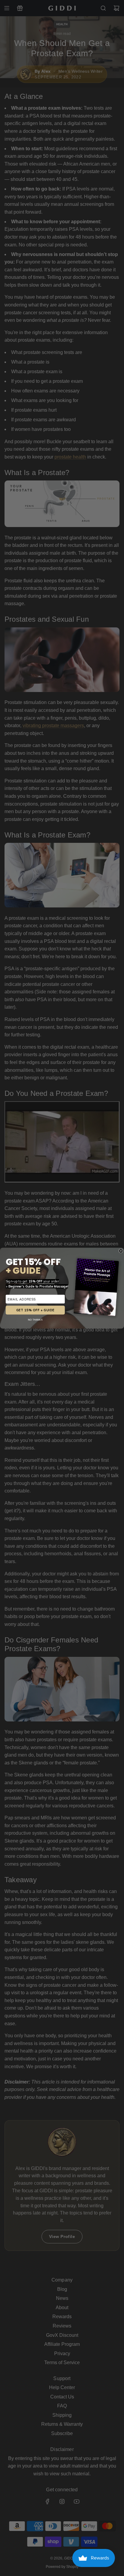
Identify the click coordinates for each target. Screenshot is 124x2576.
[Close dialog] (121, 1251)
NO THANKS (35, 1320)
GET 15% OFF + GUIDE (35, 1310)
